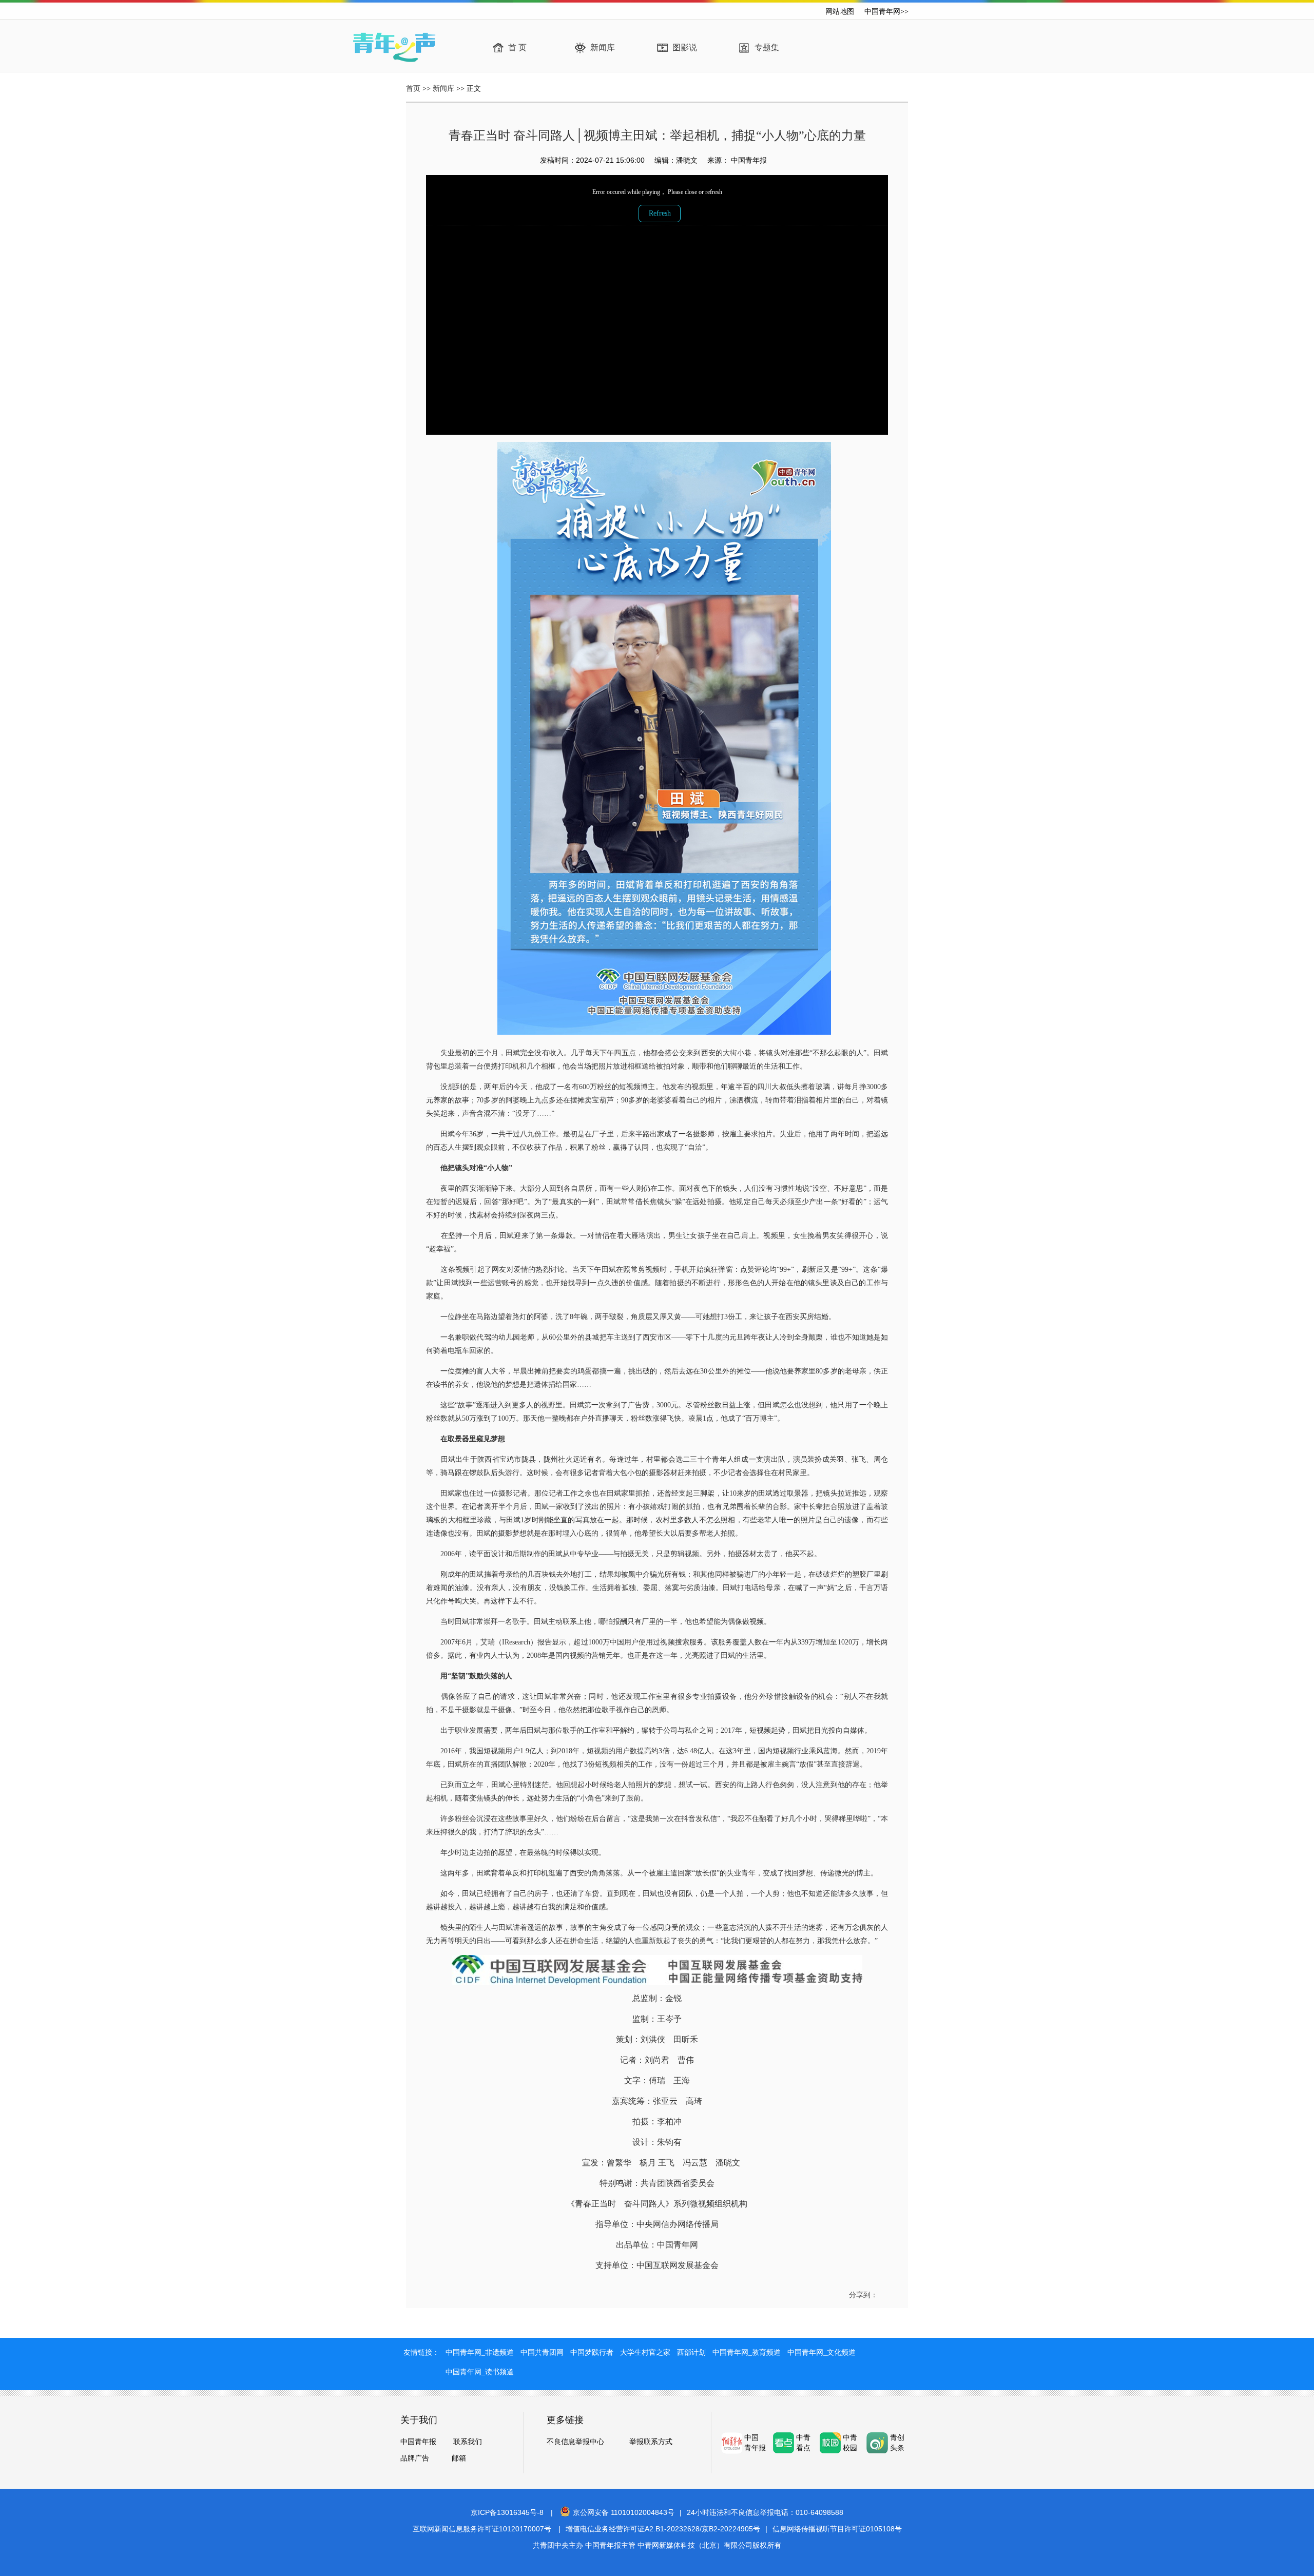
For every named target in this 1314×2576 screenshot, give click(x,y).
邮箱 (459, 2458)
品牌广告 (415, 2458)
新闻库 (603, 47)
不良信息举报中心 (575, 2442)
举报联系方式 (651, 2442)
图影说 (685, 47)
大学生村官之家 (645, 2352)
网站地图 (840, 12)
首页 (413, 89)
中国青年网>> (886, 12)
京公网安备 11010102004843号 (624, 2512)
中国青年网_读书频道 (480, 2372)
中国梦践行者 (592, 2352)
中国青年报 (418, 2442)
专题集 (767, 47)
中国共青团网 (542, 2352)
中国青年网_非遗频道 (480, 2352)
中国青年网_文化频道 (822, 2352)
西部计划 (691, 2352)
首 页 (517, 47)
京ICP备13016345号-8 (507, 2512)
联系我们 (468, 2442)
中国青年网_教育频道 (747, 2352)
